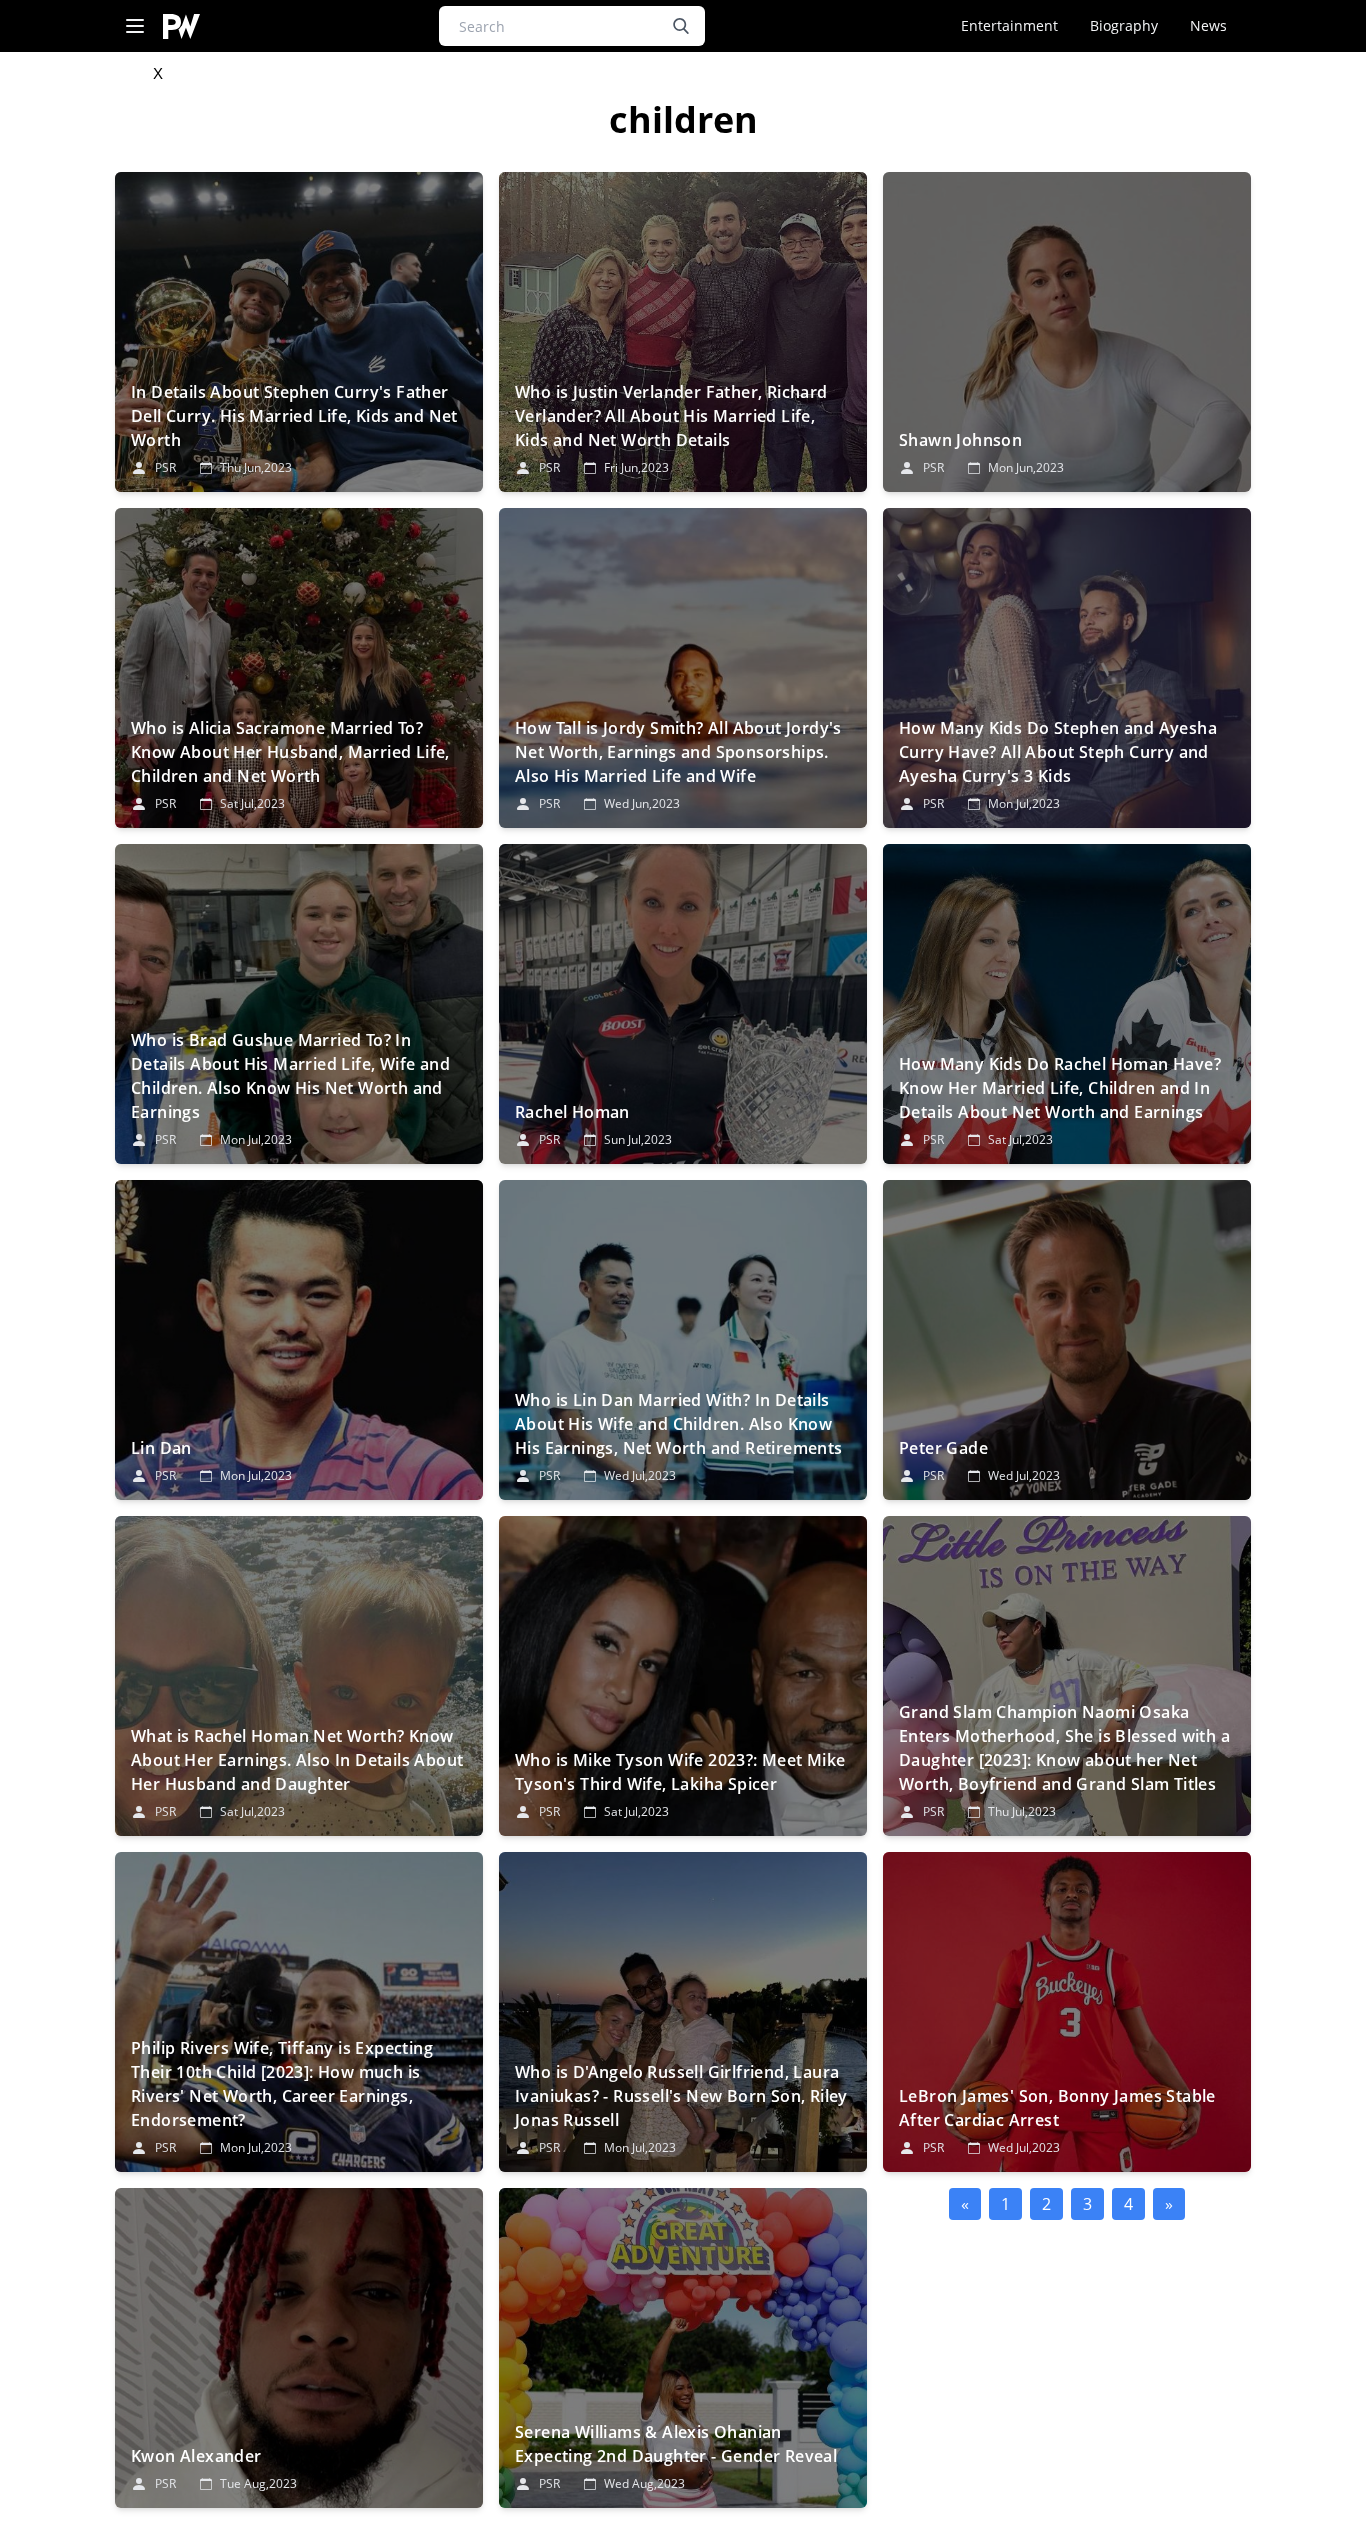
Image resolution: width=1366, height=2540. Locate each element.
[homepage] (181, 26)
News (1208, 25)
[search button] (681, 26)
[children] (299, 332)
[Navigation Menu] (135, 26)
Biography (1124, 25)
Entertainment (1009, 25)
